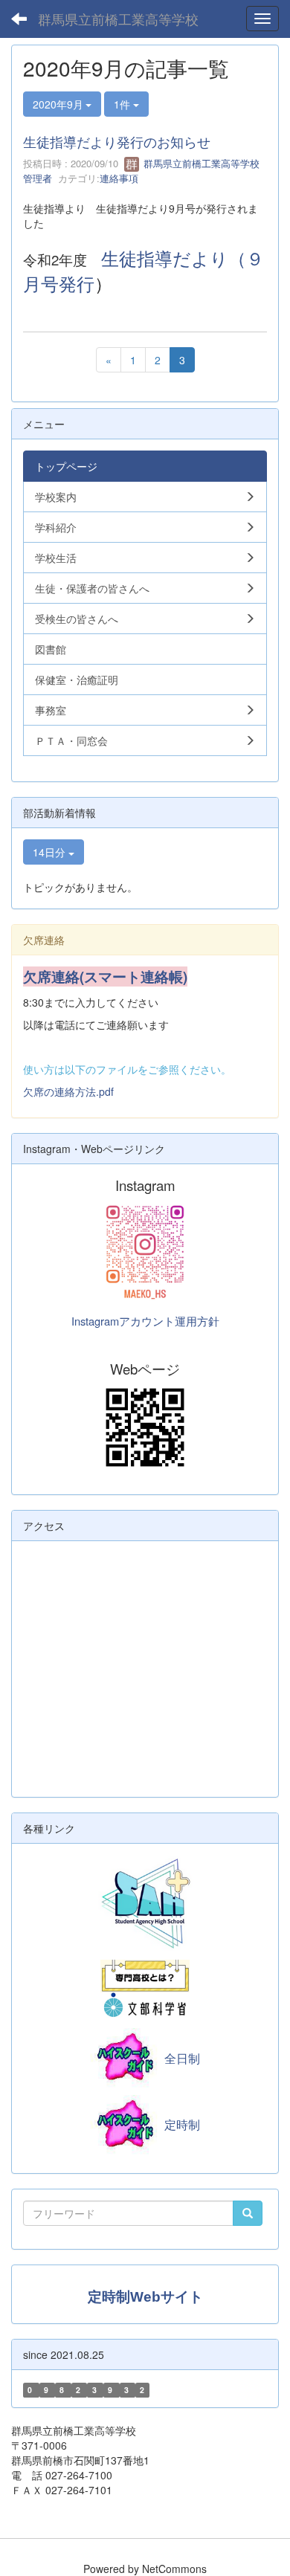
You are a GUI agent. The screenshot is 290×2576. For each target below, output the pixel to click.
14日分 (51, 852)
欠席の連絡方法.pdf (68, 1091)
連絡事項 (119, 178)
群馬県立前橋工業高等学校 (118, 19)
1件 (123, 104)
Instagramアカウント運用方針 (145, 1321)
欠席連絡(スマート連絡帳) (105, 977)
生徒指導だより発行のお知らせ (117, 141)
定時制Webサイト (145, 2297)
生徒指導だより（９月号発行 (144, 270)
